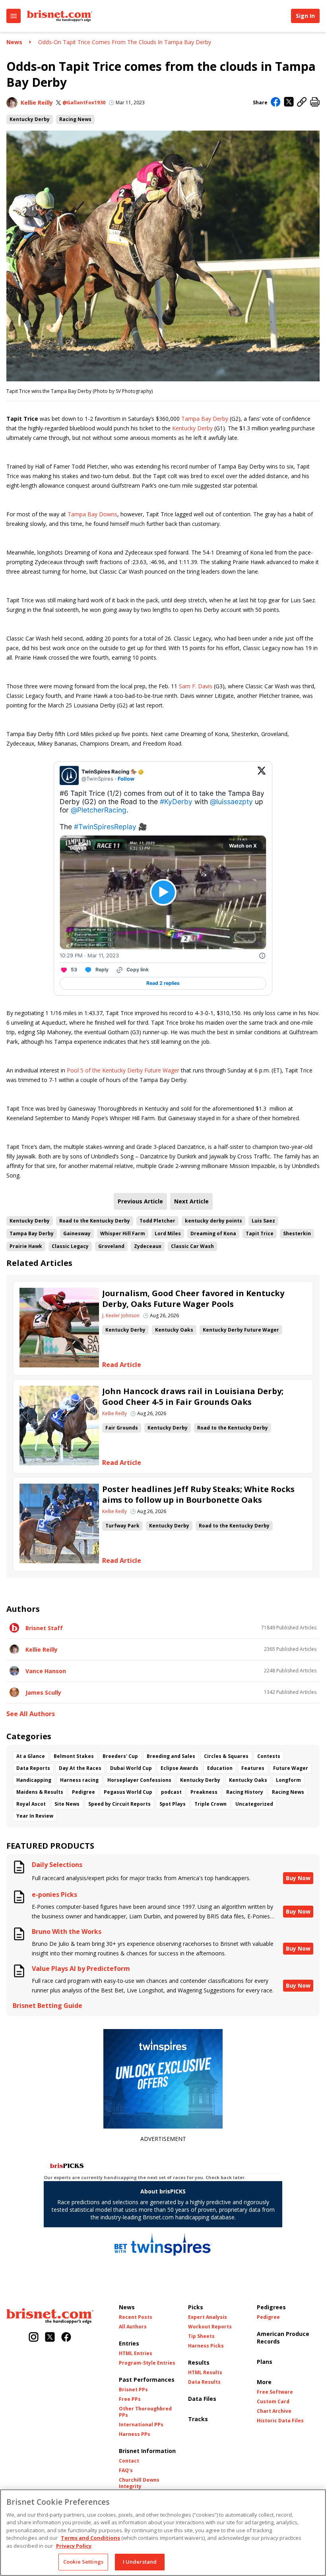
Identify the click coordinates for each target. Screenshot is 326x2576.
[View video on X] (163, 892)
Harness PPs (135, 2434)
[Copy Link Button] (302, 103)
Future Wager (291, 1768)
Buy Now (298, 1878)
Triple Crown (211, 1804)
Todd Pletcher (157, 1221)
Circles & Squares (226, 1756)
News (14, 42)
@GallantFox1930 (84, 103)
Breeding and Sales (171, 1756)
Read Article (122, 1365)
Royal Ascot (31, 1804)
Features (253, 1768)
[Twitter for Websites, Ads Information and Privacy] (262, 955)
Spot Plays (173, 1804)
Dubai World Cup (131, 1768)
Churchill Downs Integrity (139, 2483)
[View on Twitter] (262, 775)
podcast (171, 1792)
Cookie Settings (83, 2562)
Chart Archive (274, 2411)
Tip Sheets (201, 2336)
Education (220, 1768)
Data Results (204, 2382)
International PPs (141, 2425)
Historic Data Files (280, 2421)
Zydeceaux (148, 1246)
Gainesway (77, 1233)
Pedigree (83, 1792)
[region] (163, 2533)
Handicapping (34, 1780)
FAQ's (126, 2471)
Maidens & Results (40, 1792)
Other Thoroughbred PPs (145, 2412)
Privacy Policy (74, 2546)
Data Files (202, 2399)
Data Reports (33, 1768)
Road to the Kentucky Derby (95, 1221)
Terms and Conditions (90, 2538)
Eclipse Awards (179, 1768)
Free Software (275, 2392)
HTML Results (205, 2373)
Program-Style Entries (147, 2363)
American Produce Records (283, 2338)
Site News (67, 1804)
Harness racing (79, 1780)
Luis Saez (263, 1221)
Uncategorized (254, 1804)
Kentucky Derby (30, 119)
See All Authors (31, 1714)
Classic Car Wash (192, 1246)
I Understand (140, 2562)
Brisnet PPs (133, 2390)
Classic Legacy (70, 1246)
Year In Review (35, 1816)
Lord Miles (168, 1233)
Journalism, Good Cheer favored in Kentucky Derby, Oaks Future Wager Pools (193, 1299)
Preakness (204, 1792)
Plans (265, 2362)
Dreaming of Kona (213, 1233)
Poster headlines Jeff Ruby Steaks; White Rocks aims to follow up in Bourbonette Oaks (198, 1494)
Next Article (191, 1201)
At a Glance (31, 1756)
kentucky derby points (213, 1221)
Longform (288, 1780)
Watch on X (243, 846)
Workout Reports (210, 2327)
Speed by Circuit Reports (119, 1804)
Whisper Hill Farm (123, 1233)
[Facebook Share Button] (276, 103)
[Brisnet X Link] (50, 2338)
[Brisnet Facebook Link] (66, 2338)
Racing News (75, 119)
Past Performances (147, 2380)
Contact (129, 2461)
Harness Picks (206, 2346)
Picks (196, 2307)
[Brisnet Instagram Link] (34, 2338)
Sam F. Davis (196, 686)
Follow (126, 779)
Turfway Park (122, 1526)
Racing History (245, 1792)
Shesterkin (297, 1233)
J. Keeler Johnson (121, 1316)
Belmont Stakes (74, 1756)
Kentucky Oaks (174, 1330)
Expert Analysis (208, 2317)
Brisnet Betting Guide (48, 2006)
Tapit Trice (260, 1233)
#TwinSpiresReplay (105, 827)
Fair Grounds (122, 1428)
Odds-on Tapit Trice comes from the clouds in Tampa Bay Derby (125, 42)
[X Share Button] (289, 103)
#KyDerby (176, 802)
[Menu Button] (14, 16)
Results (199, 2362)
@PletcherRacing (99, 810)
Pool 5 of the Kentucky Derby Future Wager (123, 1070)
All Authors (133, 2327)
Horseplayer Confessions (139, 1780)
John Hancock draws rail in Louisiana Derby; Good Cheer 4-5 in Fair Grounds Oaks (193, 1396)
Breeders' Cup (120, 1756)
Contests (269, 1756)
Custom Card (273, 2402)
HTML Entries (136, 2353)
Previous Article (140, 1201)
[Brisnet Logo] (60, 16)
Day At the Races (80, 1768)
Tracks (198, 2419)
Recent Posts (136, 2317)
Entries (129, 2343)
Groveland (111, 1246)
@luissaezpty (231, 802)
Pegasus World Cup (128, 1792)
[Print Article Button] (315, 103)
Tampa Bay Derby (205, 419)
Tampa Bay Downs (92, 514)
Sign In (305, 16)
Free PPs (130, 2399)
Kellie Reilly (37, 103)
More (264, 2382)
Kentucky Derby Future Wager (241, 1330)
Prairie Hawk (26, 1246)
